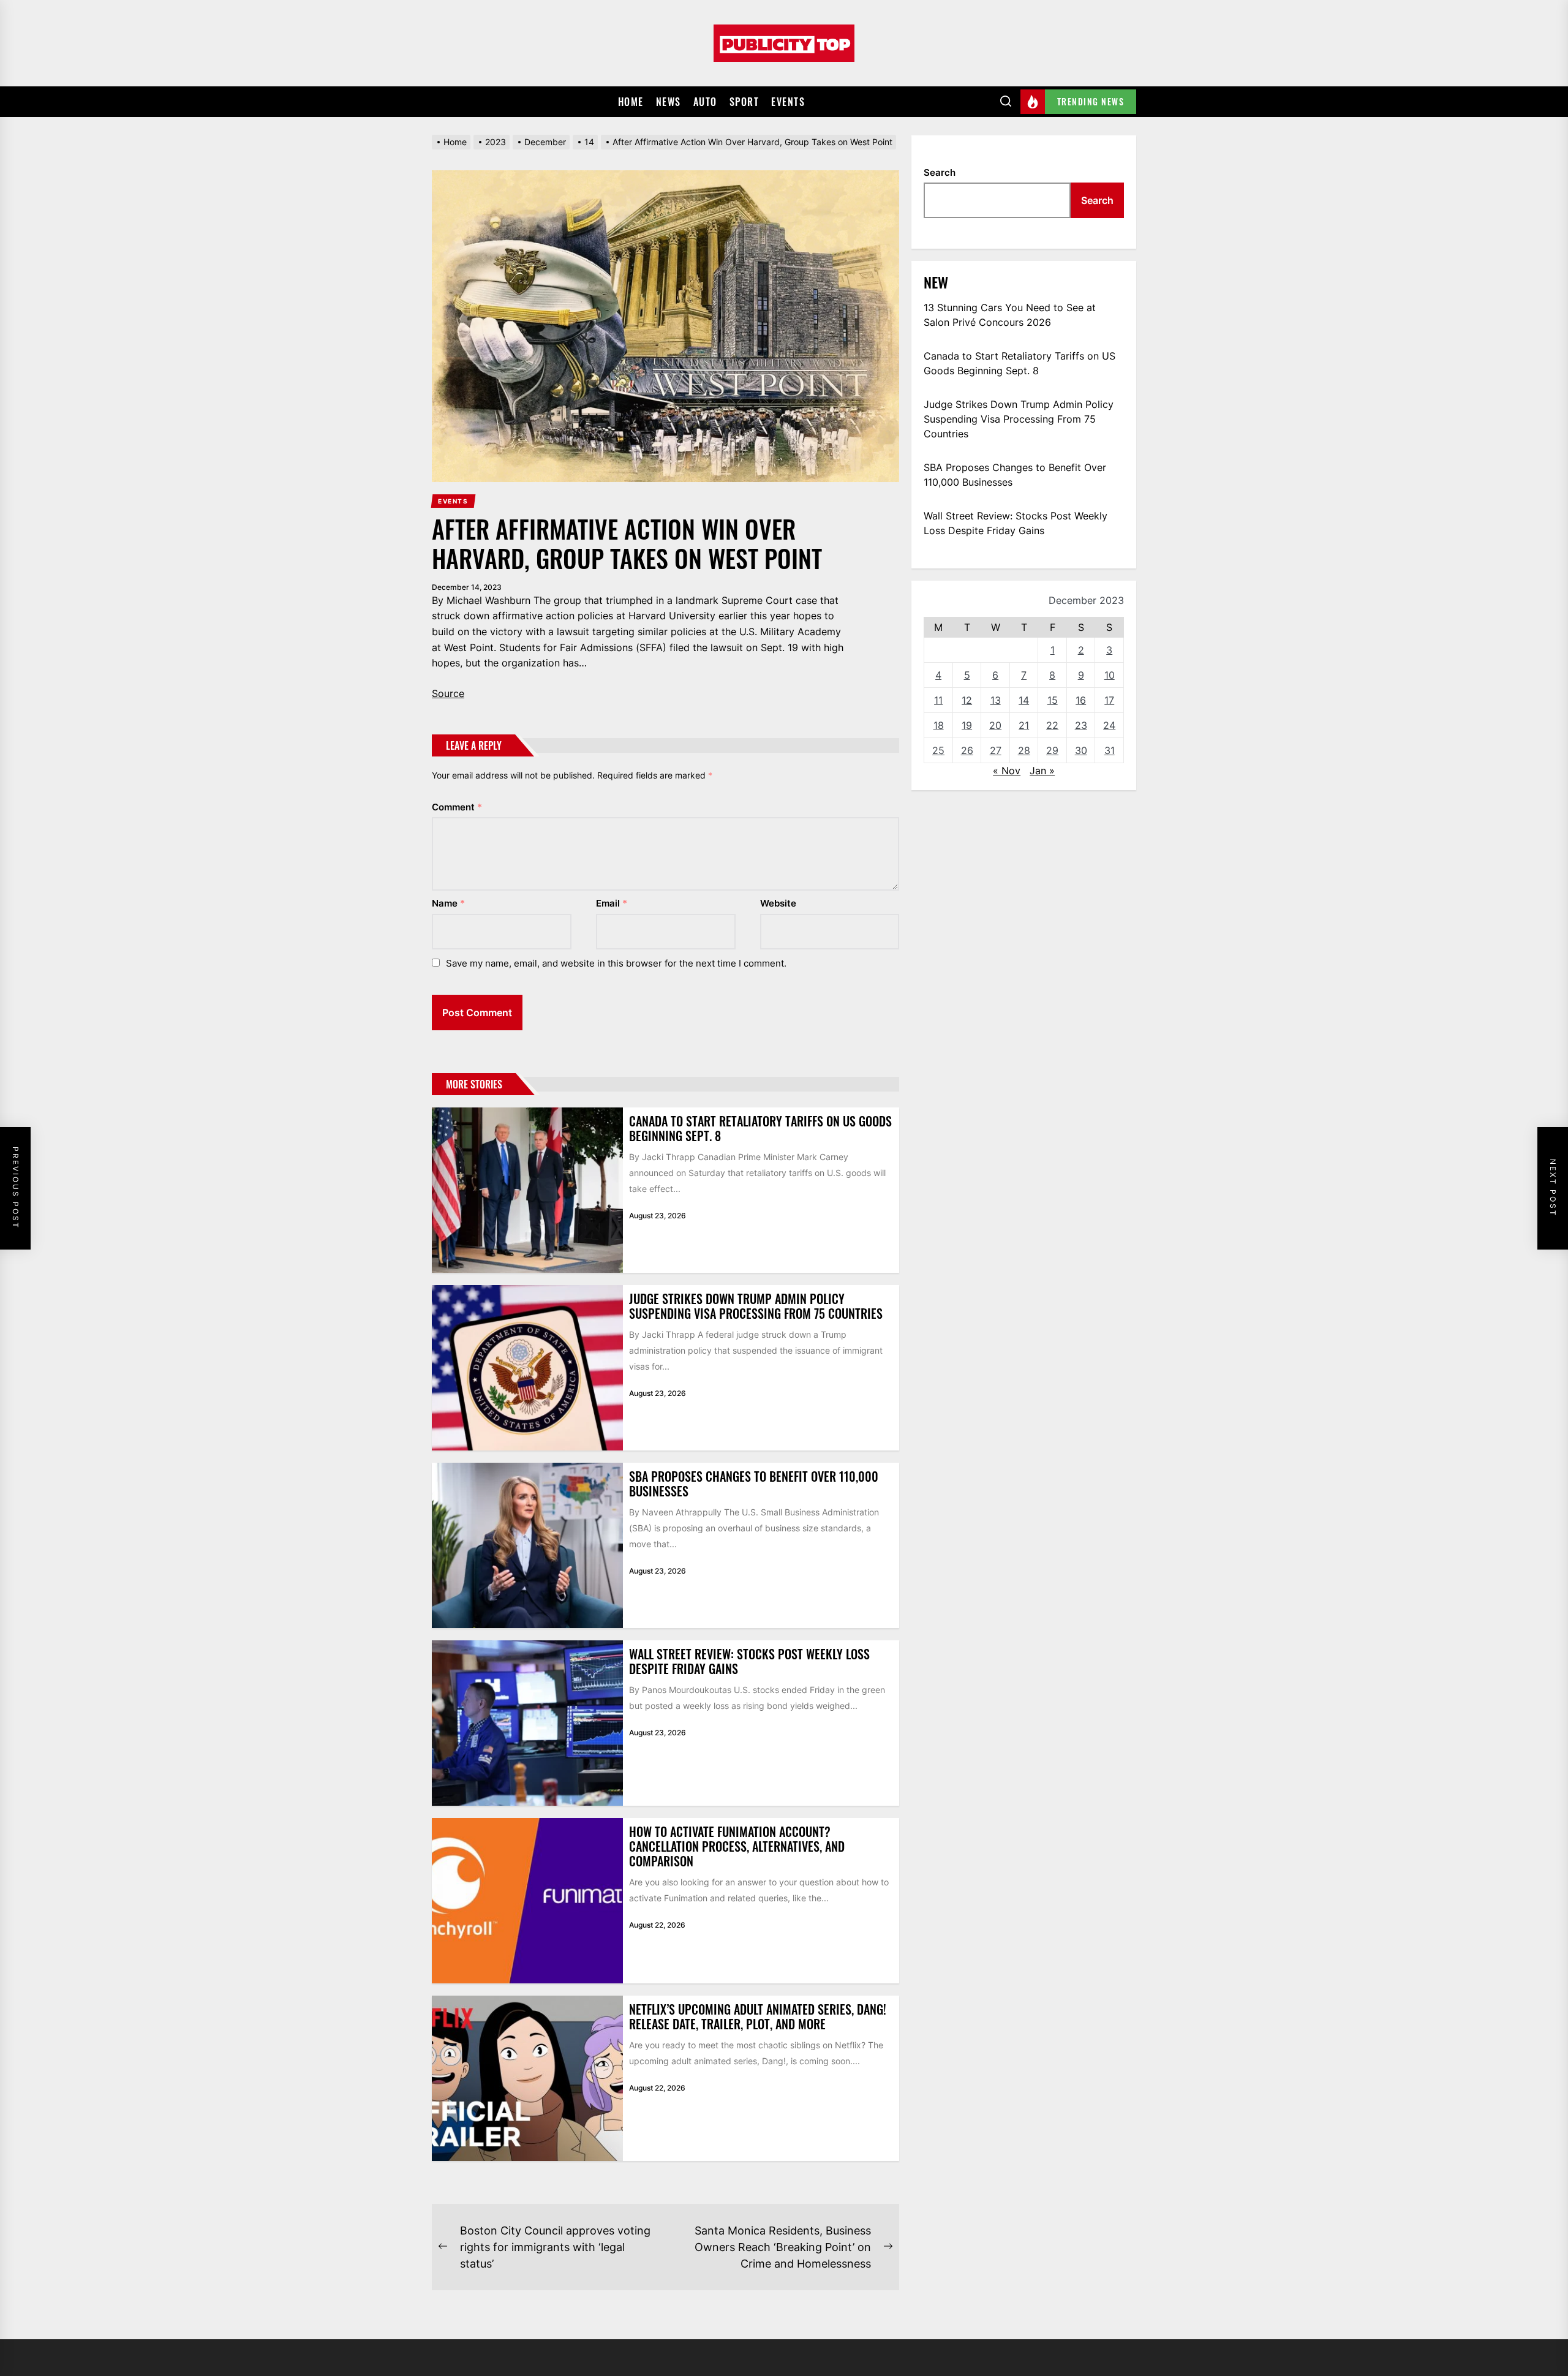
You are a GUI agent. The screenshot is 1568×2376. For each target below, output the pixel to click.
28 (1024, 750)
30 (1081, 750)
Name (448, 903)
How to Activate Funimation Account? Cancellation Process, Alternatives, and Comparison (737, 1846)
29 (1052, 750)
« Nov (1007, 771)
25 (938, 750)
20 (995, 725)
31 (1110, 750)
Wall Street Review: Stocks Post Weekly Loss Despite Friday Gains (749, 1661)
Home (631, 102)
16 (1081, 700)
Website (778, 903)
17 (1109, 700)
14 (1024, 700)
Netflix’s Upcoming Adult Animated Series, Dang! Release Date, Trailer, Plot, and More (758, 2016)
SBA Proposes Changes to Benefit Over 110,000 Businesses (754, 1484)
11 (938, 700)
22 (1052, 725)
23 (1081, 725)
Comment (457, 807)
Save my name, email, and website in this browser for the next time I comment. (616, 963)
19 (967, 725)
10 (1110, 675)
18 (939, 725)
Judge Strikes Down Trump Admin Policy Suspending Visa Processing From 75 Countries (756, 1306)
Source (448, 693)
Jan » (1042, 771)
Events (788, 102)
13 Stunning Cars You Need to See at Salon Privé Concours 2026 (1010, 315)
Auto (705, 102)
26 (967, 750)
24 (1109, 725)
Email (612, 903)
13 (996, 700)
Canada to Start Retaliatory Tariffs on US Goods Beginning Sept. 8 (760, 1128)
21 (1024, 725)
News (669, 102)
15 (1053, 700)
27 (996, 750)
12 (967, 700)
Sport (744, 102)
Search (940, 172)
